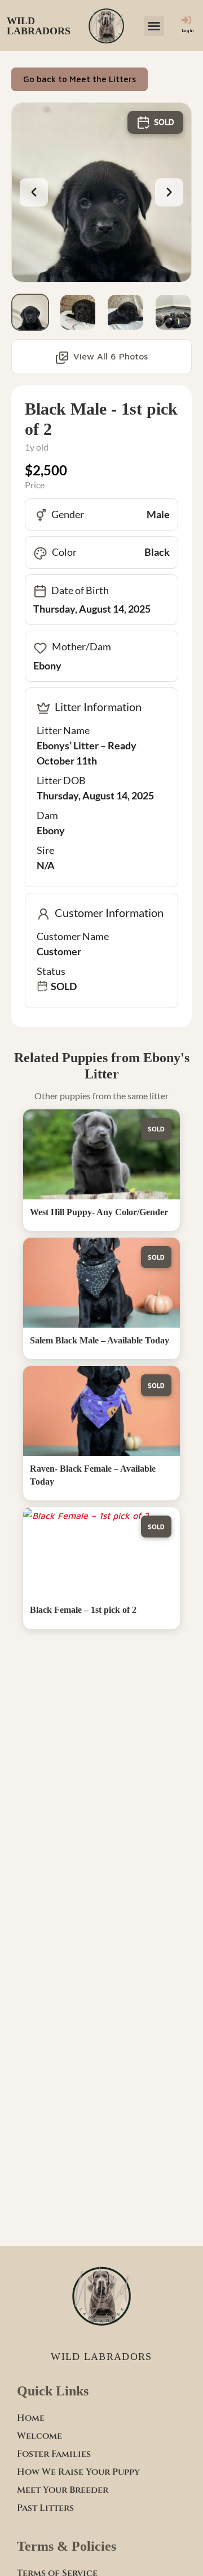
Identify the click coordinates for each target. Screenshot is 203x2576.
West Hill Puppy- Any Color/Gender (99, 1212)
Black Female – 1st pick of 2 (83, 1610)
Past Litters (45, 2508)
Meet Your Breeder (63, 2490)
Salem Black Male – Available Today (100, 1340)
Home (31, 2418)
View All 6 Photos (111, 356)
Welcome (39, 2436)
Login (188, 31)
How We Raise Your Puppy (78, 2472)
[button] (154, 26)
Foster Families (54, 2454)
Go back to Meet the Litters (80, 79)
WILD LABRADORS (39, 26)
